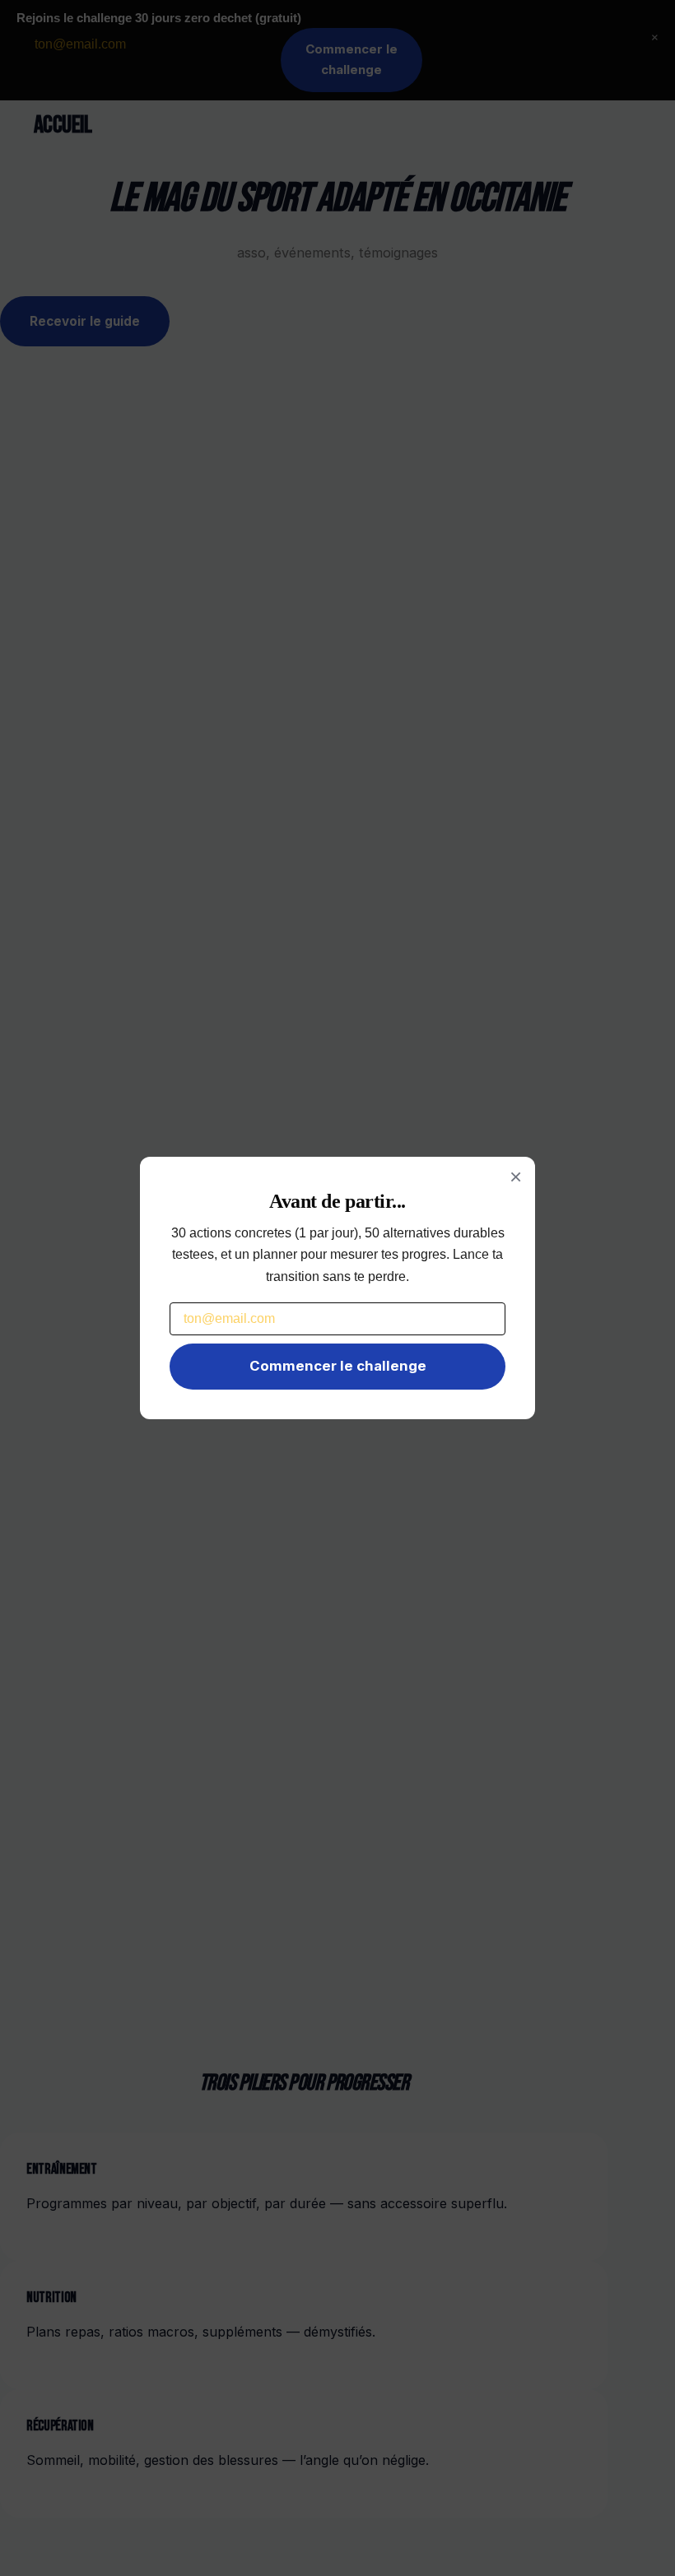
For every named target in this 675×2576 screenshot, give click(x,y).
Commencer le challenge (338, 1366)
